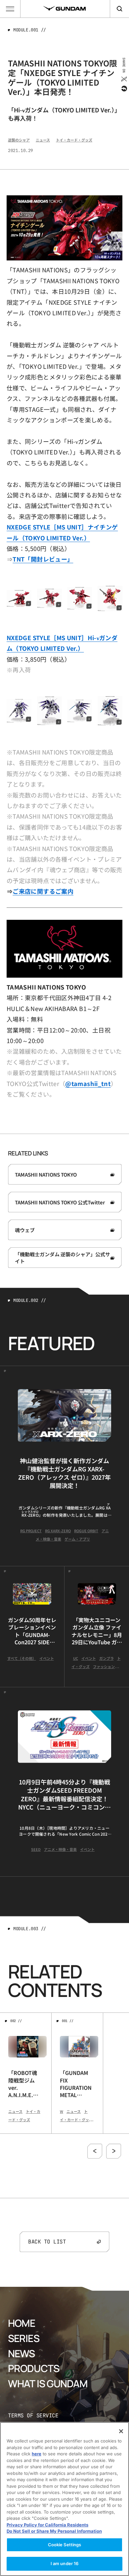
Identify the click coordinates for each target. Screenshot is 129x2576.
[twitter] (124, 79)
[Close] (121, 2431)
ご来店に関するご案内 (43, 891)
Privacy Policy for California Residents (47, 2525)
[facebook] (124, 89)
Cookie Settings (65, 2545)
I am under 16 (65, 2563)
